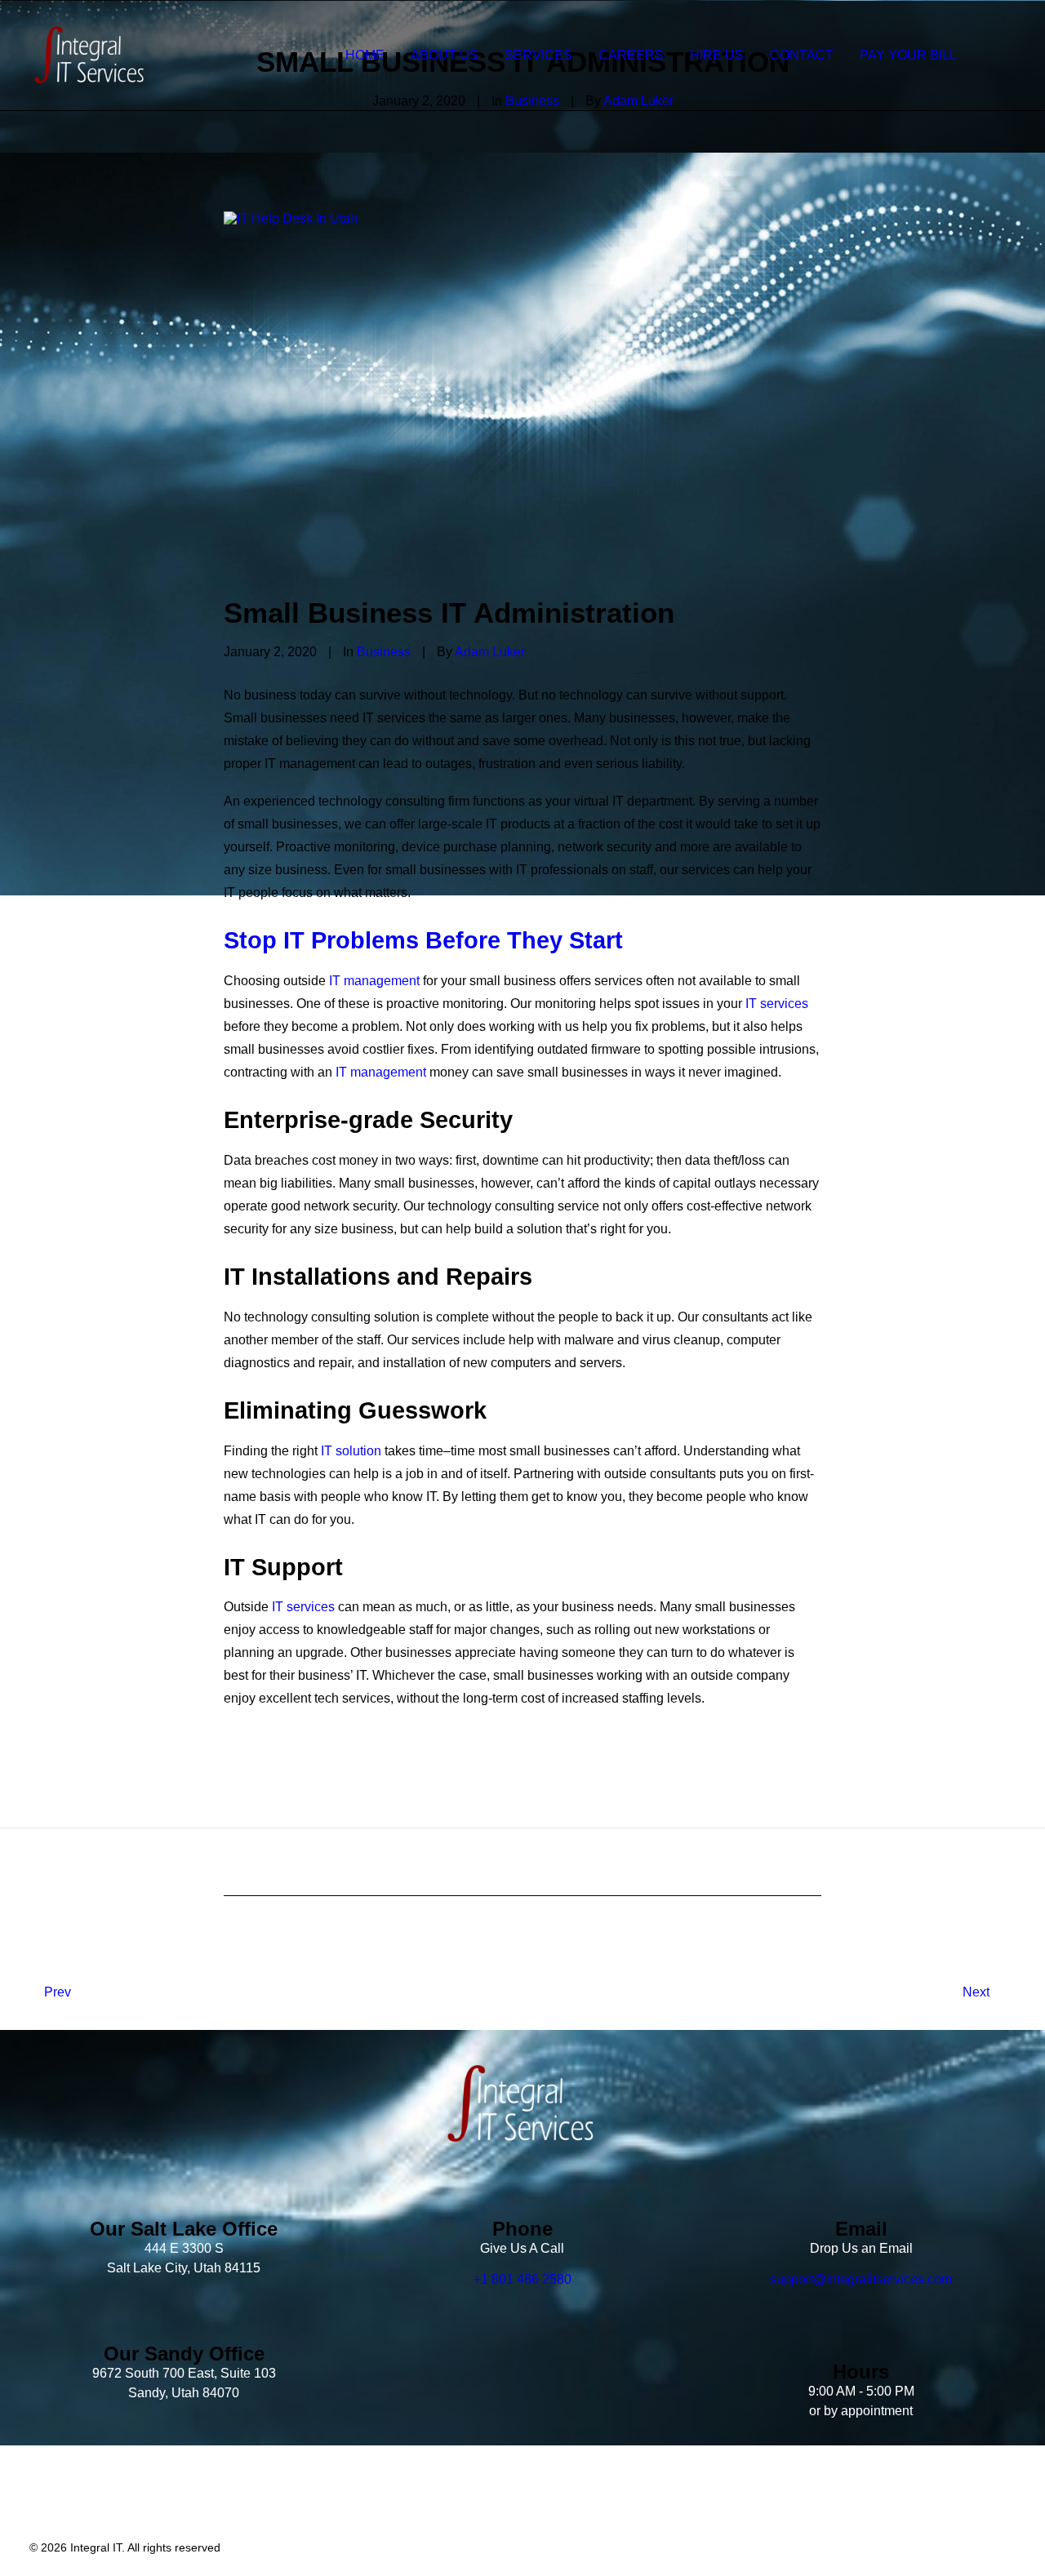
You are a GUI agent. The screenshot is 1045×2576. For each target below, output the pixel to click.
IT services (777, 1004)
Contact (802, 55)
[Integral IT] (91, 55)
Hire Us (717, 55)
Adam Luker (490, 652)
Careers (631, 55)
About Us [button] (445, 55)
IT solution (351, 1451)
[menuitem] (365, 55)
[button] (1001, 55)
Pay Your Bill (908, 55)
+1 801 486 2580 (522, 2279)
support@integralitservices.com (861, 2279)
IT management (374, 981)
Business (384, 652)
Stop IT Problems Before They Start (423, 940)
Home (365, 55)
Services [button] (538, 55)
